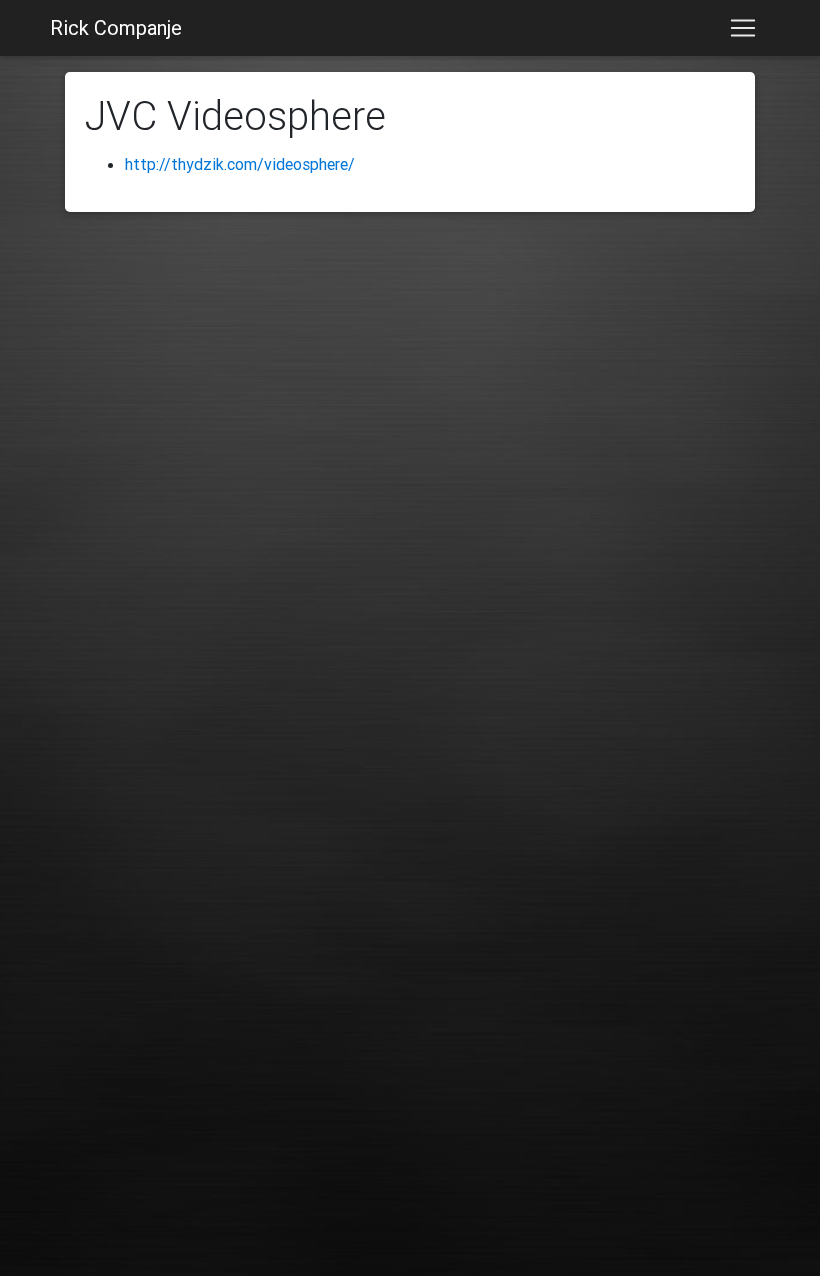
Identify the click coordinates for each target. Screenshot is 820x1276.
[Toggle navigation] (743, 28)
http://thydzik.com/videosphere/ (240, 164)
